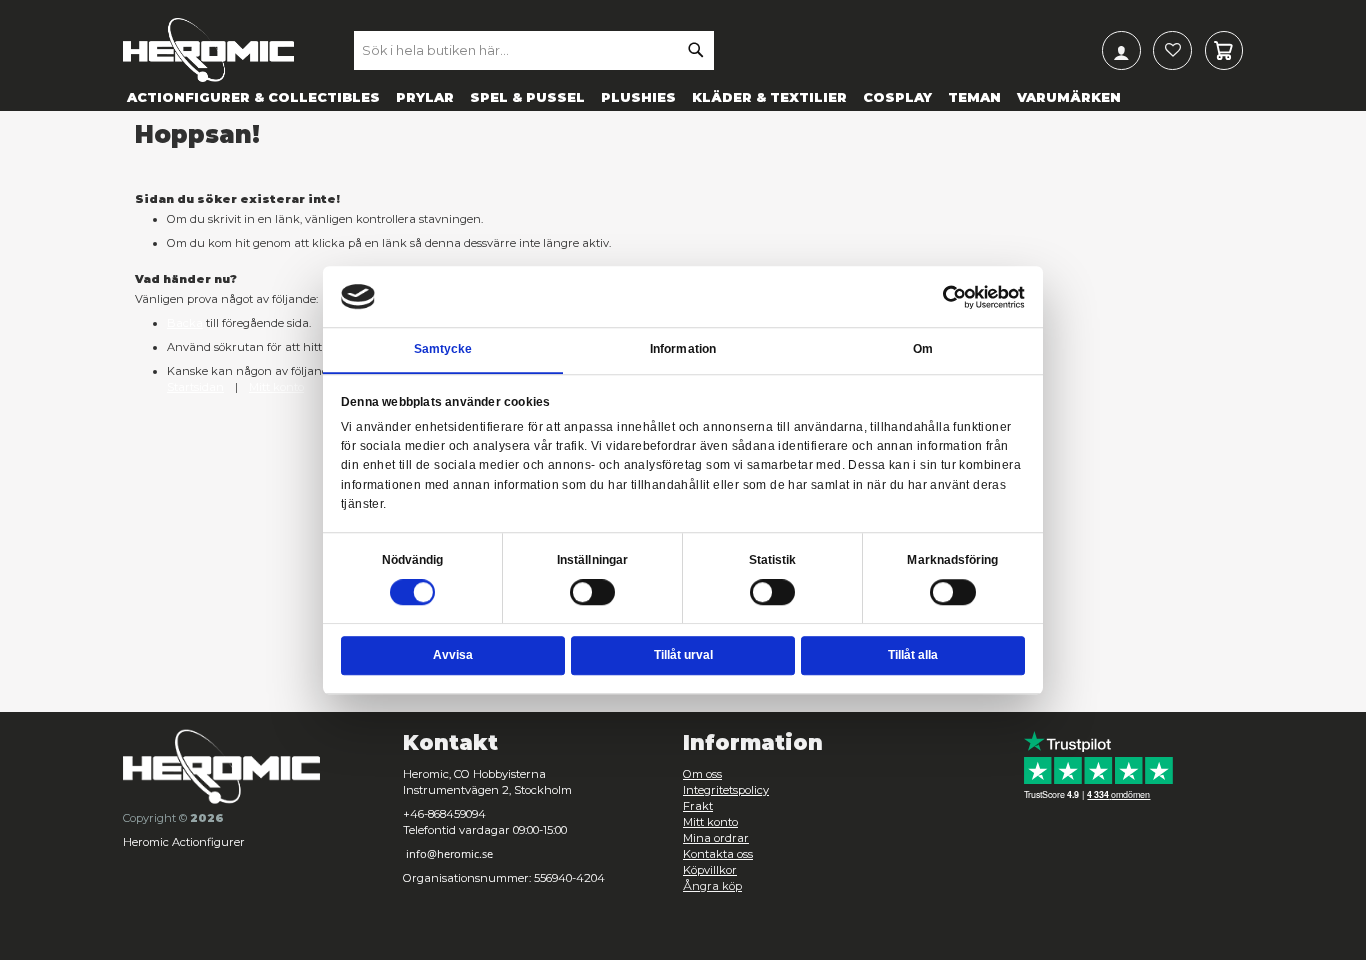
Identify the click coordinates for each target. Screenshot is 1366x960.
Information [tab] (683, 350)
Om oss (702, 774)
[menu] (683, 96)
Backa (185, 323)
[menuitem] (253, 96)
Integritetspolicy (726, 790)
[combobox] (534, 50)
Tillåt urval (683, 655)
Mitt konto (276, 387)
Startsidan (195, 387)
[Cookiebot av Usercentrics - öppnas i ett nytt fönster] (955, 297)
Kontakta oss (718, 854)
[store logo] (208, 50)
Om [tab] (923, 350)
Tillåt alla (913, 655)
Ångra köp (712, 886)
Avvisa (453, 655)
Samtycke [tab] (443, 350)
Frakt (698, 806)
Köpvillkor (710, 870)
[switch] (593, 594)
